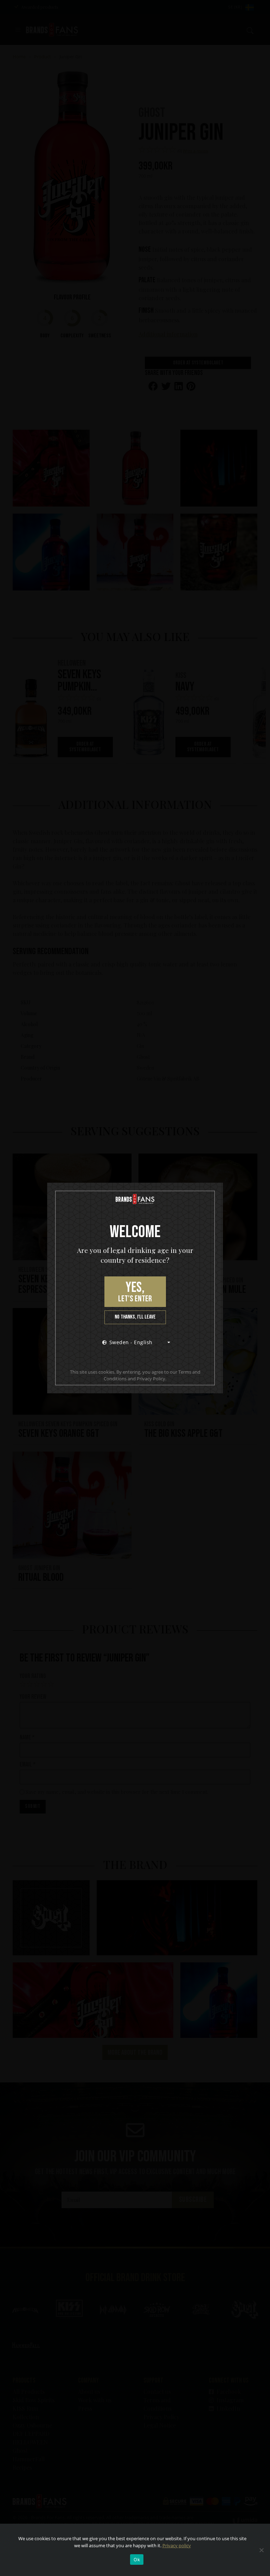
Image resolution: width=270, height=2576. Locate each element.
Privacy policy (177, 2545)
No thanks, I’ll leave (135, 1317)
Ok (137, 2560)
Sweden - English (131, 1342)
